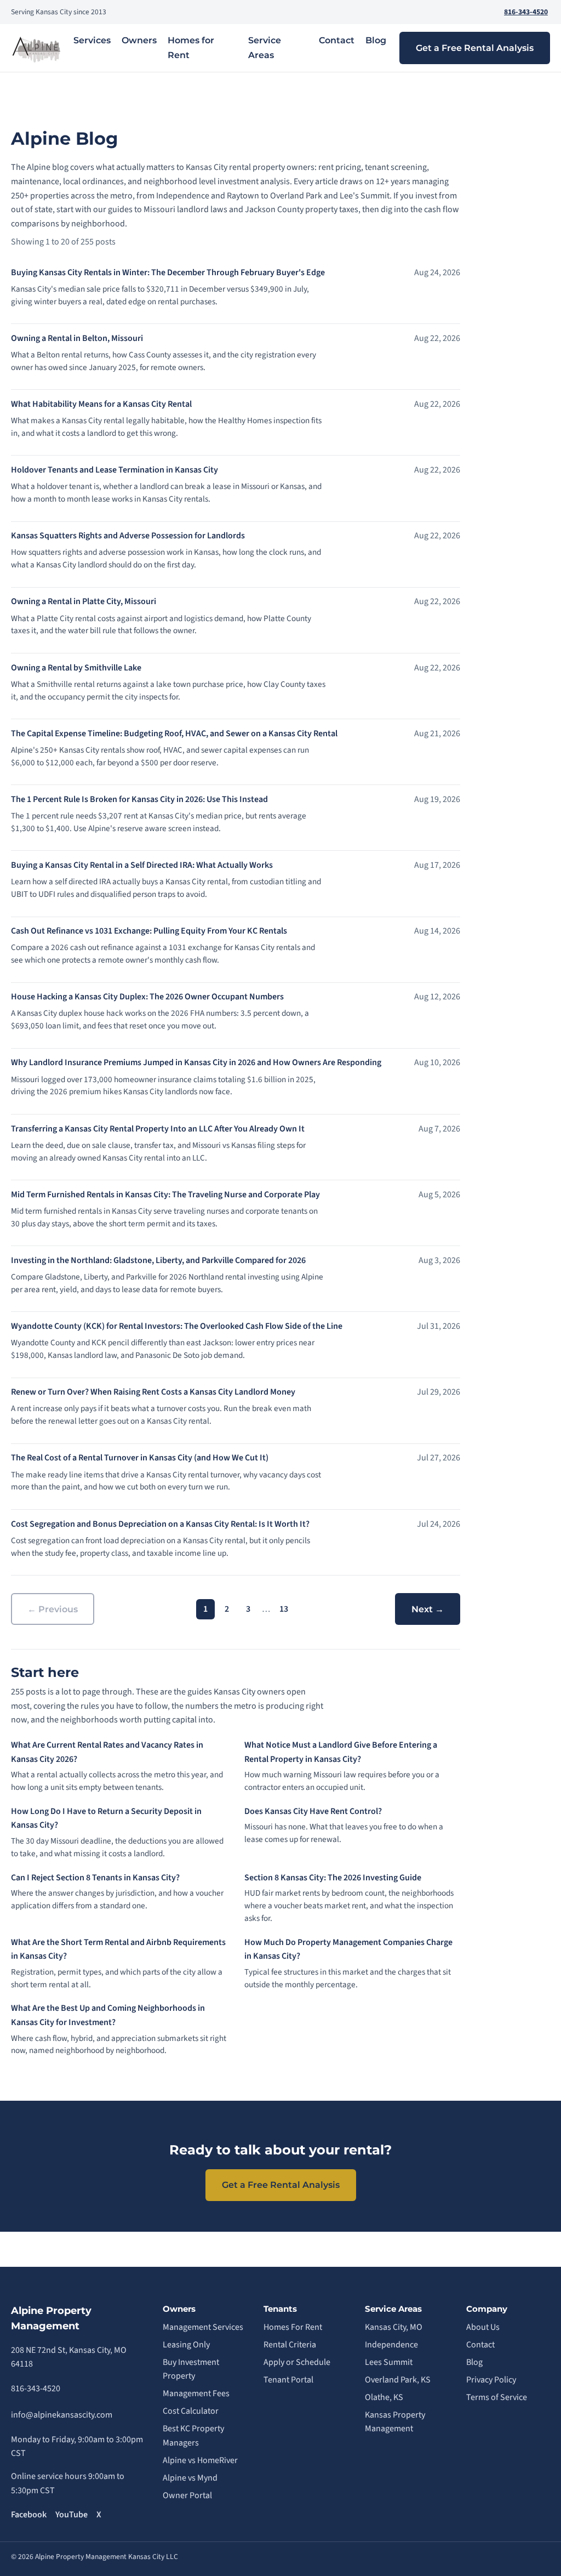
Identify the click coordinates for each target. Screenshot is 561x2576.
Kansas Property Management (395, 2422)
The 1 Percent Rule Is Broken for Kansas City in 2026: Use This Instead (139, 799)
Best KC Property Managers (193, 2436)
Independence (391, 2345)
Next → (428, 1609)
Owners (139, 40)
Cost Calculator (191, 2411)
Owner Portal (187, 2495)
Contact (337, 40)
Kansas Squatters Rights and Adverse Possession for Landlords (128, 536)
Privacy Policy (491, 2380)
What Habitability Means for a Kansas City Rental (101, 404)
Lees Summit (389, 2362)
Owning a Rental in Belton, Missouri (77, 338)
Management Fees (196, 2393)
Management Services (203, 2327)
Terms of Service (497, 2397)
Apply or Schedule (297, 2362)
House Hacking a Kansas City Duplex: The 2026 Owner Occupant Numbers (147, 997)
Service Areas (265, 48)
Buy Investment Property (191, 2369)
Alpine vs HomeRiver (200, 2460)
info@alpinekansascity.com (62, 2415)
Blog (376, 40)
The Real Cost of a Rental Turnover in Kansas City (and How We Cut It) (140, 1458)
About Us (483, 2327)
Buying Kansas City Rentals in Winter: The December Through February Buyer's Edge (168, 272)
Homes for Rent (191, 48)
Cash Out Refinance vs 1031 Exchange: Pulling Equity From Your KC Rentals (149, 931)
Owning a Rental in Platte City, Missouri (84, 601)
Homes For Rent (293, 2327)
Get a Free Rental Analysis (475, 48)
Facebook (29, 2515)
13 (284, 1609)
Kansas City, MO (394, 2327)
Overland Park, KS (398, 2380)
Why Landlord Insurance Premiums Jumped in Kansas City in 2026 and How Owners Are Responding (196, 1062)
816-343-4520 (526, 12)
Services (92, 40)
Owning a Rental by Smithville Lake (76, 668)
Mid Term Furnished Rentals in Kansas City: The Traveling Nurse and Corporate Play (165, 1195)
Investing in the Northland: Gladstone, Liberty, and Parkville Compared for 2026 (158, 1260)
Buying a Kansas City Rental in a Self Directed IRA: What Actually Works (142, 865)
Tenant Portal (288, 2380)
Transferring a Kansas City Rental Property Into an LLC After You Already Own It (158, 1129)
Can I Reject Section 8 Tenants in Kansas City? (95, 1878)
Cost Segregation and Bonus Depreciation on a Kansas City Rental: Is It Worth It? (160, 1524)
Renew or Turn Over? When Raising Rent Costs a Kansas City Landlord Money (153, 1392)
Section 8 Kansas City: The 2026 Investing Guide (333, 1878)
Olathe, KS (384, 2397)
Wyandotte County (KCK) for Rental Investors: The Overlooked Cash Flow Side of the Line (177, 1326)
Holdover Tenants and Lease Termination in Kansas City (115, 470)
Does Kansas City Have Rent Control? (313, 1811)
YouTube (71, 2515)
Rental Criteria (290, 2345)
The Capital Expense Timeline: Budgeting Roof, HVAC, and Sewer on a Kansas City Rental (174, 733)
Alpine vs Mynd (190, 2478)
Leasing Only (186, 2345)
